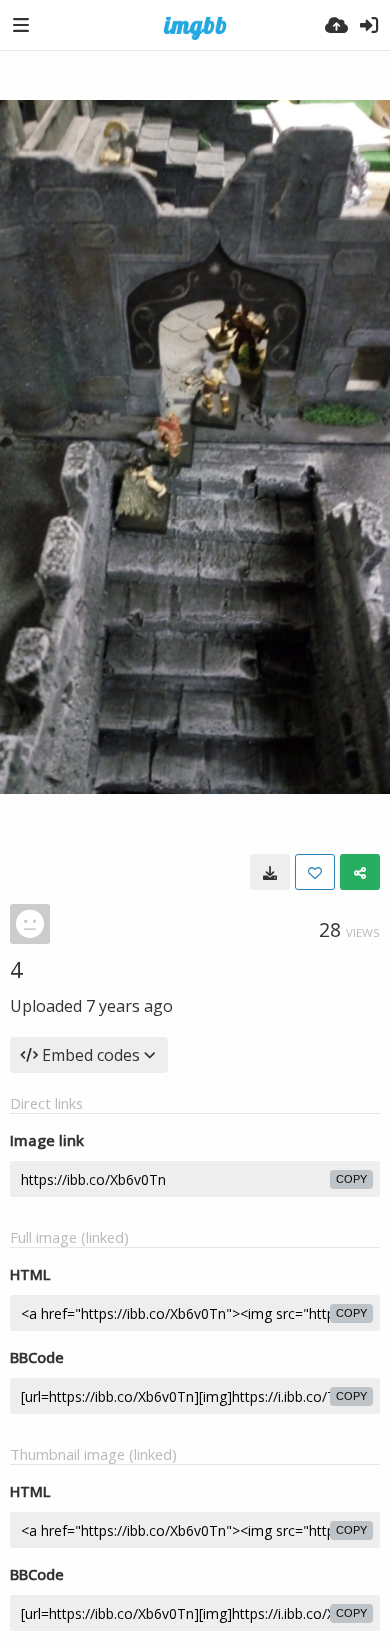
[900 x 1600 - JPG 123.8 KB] (270, 872)
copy (351, 1179)
